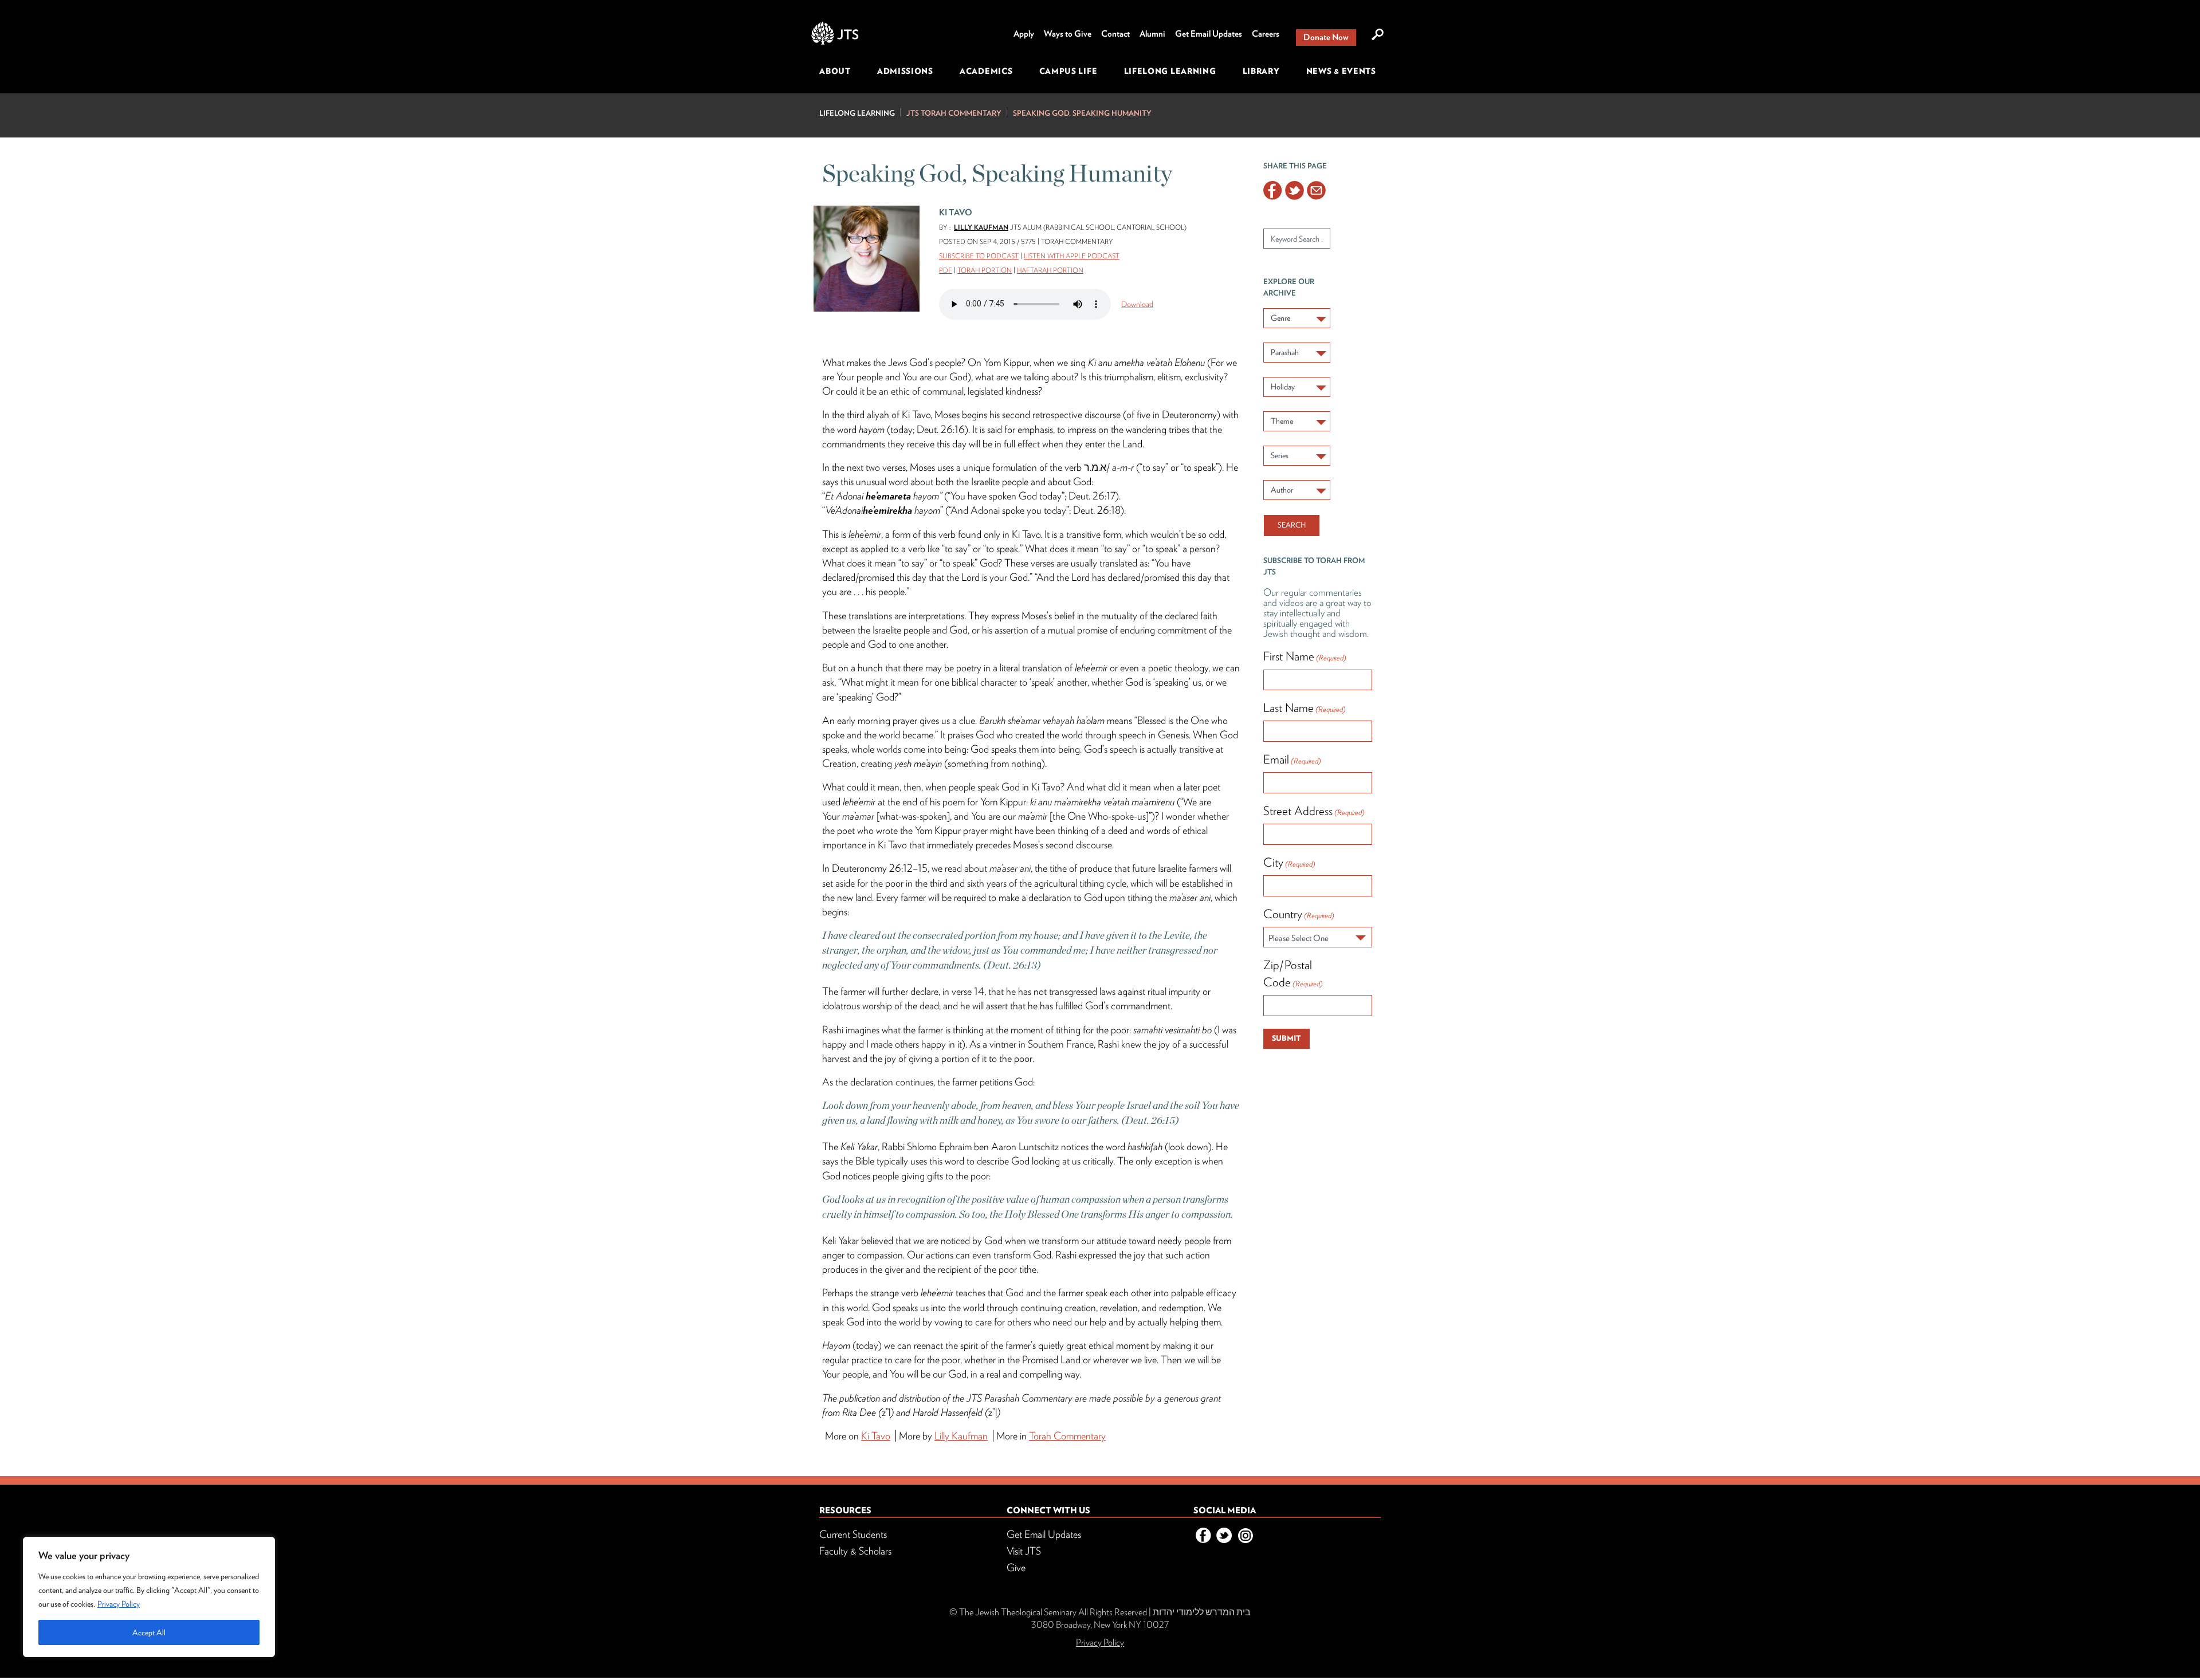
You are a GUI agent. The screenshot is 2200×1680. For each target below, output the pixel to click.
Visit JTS (1024, 1551)
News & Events (1341, 71)
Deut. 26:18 (1097, 510)
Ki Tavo (916, 414)
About (835, 71)
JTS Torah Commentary (954, 113)
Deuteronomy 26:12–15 (880, 868)
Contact (1115, 34)
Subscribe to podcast (979, 256)
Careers (1266, 34)
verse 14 (968, 991)
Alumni (1152, 34)
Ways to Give (1068, 34)
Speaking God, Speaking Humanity (1082, 113)
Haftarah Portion (1050, 270)
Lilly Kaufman (981, 227)
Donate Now (1326, 37)
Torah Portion (985, 270)
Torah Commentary (1067, 1436)
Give (1016, 1567)
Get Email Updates (1209, 34)
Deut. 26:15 (1150, 1120)
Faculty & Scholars (855, 1551)
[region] (149, 1597)
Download (1137, 304)
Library (1261, 71)
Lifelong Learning (1170, 71)
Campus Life (1068, 71)
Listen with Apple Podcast (1072, 256)
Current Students (853, 1534)
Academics (986, 71)
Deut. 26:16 (941, 429)
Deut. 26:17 (1092, 496)
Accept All (149, 1632)
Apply (1024, 34)
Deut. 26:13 (1012, 965)
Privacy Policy (119, 1604)
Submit (1286, 1038)
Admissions (905, 71)
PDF (946, 270)
